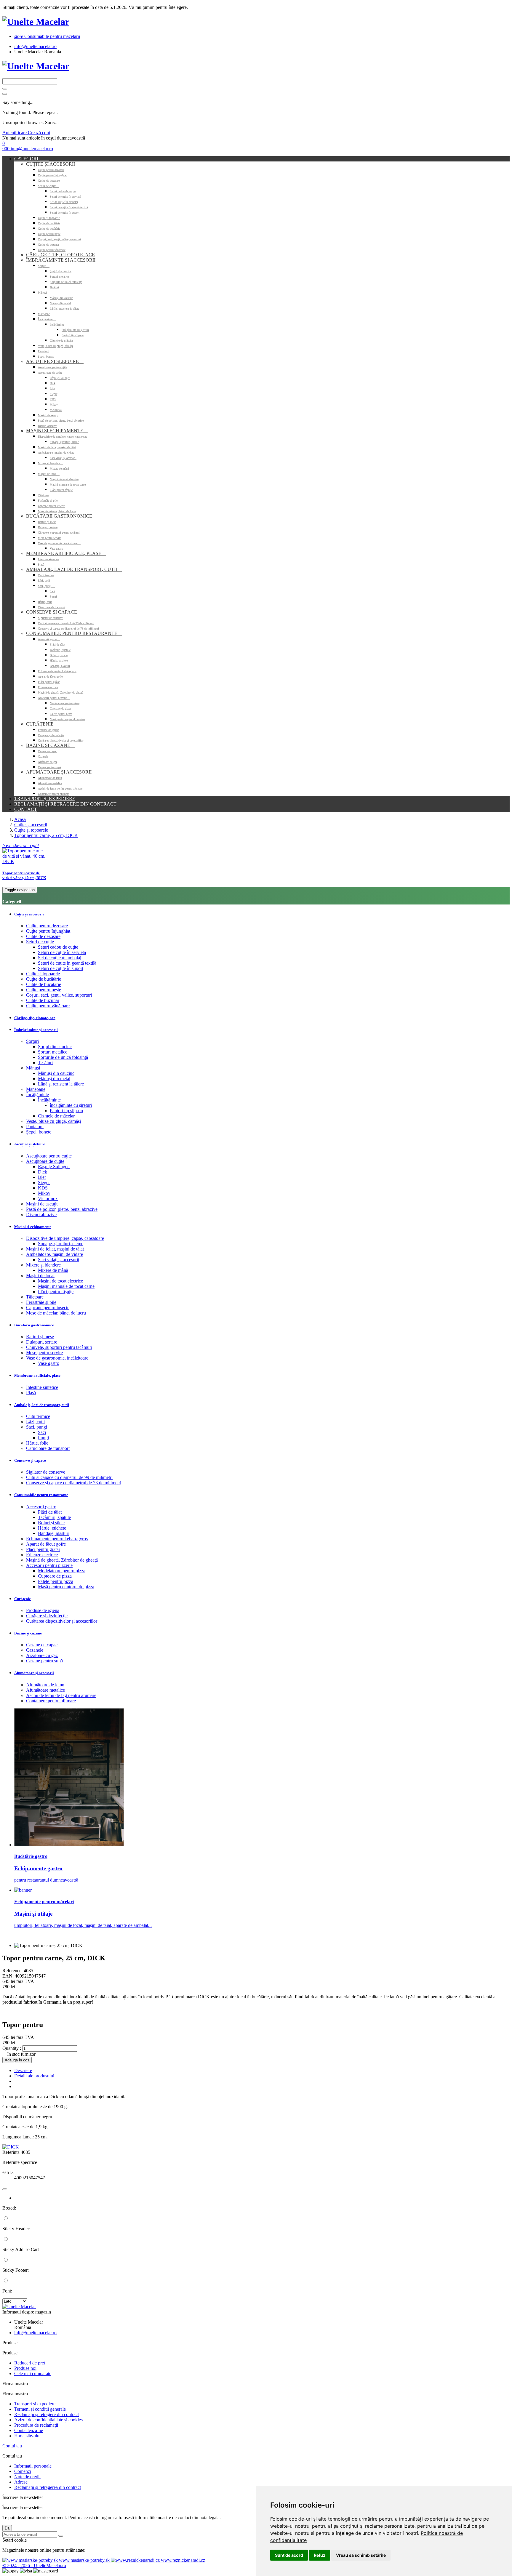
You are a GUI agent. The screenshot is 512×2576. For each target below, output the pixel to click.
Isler (52, 389)
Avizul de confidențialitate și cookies (48, 2420)
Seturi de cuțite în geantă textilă (69, 207)
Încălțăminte (47, 319)
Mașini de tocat (49, 474)
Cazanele (43, 757)
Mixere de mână (59, 469)
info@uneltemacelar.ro (35, 46)
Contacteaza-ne (29, 2430)
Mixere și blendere (51, 463)
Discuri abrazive (47, 426)
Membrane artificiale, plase (66, 553)
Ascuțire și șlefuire (55, 361)
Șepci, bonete (46, 357)
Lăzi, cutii (44, 581)
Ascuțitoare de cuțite (52, 373)
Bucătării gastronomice (61, 516)
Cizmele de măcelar (61, 341)
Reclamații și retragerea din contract (48, 2487)
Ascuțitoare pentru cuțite (52, 367)
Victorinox (56, 410)
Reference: (13, 1971)
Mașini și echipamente (57, 431)
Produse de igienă (48, 730)
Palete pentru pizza (61, 714)
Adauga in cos (17, 2060)
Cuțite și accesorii (53, 164)
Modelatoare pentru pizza (65, 703)
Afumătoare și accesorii (61, 772)
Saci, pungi (46, 586)
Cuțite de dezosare (49, 181)
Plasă (41, 565)
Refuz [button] (320, 2555)
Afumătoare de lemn (50, 778)
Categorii (32, 159)
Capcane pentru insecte (51, 506)
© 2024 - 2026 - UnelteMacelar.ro (34, 2565)
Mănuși (44, 293)
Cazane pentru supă (49, 767)
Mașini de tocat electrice (64, 479)
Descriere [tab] (23, 2070)
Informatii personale (33, 2466)
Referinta (12, 2152)
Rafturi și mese (47, 522)
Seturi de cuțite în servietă (65, 197)
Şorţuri (44, 266)
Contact (26, 809)
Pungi (53, 597)
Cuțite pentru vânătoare (52, 250)
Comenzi (23, 2471)
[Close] (5, 94)
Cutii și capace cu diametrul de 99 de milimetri (66, 623)
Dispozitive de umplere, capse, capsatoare (64, 437)
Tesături (54, 287)
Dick (53, 383)
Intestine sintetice (48, 559)
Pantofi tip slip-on (73, 335)
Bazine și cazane (51, 745)
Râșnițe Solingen (60, 378)
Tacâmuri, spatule (60, 650)
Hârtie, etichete (59, 661)
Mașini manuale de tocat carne (68, 485)
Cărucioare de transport (52, 607)
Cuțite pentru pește (49, 234)
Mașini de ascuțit (48, 415)
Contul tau (12, 2446)
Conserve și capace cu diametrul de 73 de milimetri (68, 629)
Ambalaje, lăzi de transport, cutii (74, 569)
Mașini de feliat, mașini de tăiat (57, 447)
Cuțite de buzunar (48, 245)
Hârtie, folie (45, 602)
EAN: (8, 1976)
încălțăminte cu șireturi (75, 330)
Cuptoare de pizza (60, 709)
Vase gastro (56, 549)
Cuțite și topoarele (49, 218)
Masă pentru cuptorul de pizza (68, 719)
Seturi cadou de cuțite (63, 191)
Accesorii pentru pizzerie (54, 698)
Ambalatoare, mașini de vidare (58, 453)
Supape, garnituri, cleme (64, 442)
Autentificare (15, 133)
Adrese (21, 2482)
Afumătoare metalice (50, 783)
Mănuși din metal (60, 303)
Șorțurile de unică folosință (66, 282)
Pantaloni (44, 351)
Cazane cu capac (47, 751)
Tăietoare (43, 495)
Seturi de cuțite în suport (65, 213)
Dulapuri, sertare (48, 527)
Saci (52, 591)
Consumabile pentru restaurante (74, 633)
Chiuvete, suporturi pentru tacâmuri (59, 533)
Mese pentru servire (49, 538)
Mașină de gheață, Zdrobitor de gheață (61, 693)
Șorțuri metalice (59, 277)
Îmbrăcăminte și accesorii (63, 260)
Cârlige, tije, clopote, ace (60, 255)
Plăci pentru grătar (49, 682)
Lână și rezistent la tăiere (64, 309)
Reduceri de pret (30, 2363)
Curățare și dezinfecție (51, 735)
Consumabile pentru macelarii (47, 36)
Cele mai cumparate (33, 2374)
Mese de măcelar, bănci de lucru (57, 511)
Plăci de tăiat (57, 645)
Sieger (53, 394)
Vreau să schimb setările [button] (361, 2555)
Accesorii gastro (49, 639)
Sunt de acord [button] (289, 2555)
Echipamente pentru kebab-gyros (57, 671)
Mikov (54, 405)
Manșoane (44, 314)
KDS (53, 399)
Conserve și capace (54, 612)
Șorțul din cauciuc (61, 271)
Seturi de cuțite (49, 186)
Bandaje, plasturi (60, 666)
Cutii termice (46, 575)
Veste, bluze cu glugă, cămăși (55, 346)
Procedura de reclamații (36, 2425)
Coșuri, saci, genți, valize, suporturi (59, 239)
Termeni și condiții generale (40, 2409)
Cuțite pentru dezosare (51, 170)
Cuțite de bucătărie (49, 223)
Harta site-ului (27, 2436)
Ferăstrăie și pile (48, 501)
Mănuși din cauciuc (61, 298)
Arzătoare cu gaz (48, 762)
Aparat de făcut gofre (50, 677)
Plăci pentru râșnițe (61, 490)
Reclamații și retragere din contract (65, 804)
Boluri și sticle (59, 655)
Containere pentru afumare (53, 794)
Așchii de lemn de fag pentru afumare (60, 789)
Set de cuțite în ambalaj (64, 202)
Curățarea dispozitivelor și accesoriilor (61, 741)
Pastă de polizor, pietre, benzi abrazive (61, 421)
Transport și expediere (45, 799)
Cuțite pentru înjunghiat (52, 175)
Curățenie (42, 724)
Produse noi (25, 2368)
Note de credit (27, 2477)
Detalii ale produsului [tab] (34, 2076)
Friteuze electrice (48, 687)
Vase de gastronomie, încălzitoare (59, 543)
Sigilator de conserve (50, 618)
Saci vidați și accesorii (63, 458)
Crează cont (39, 133)
